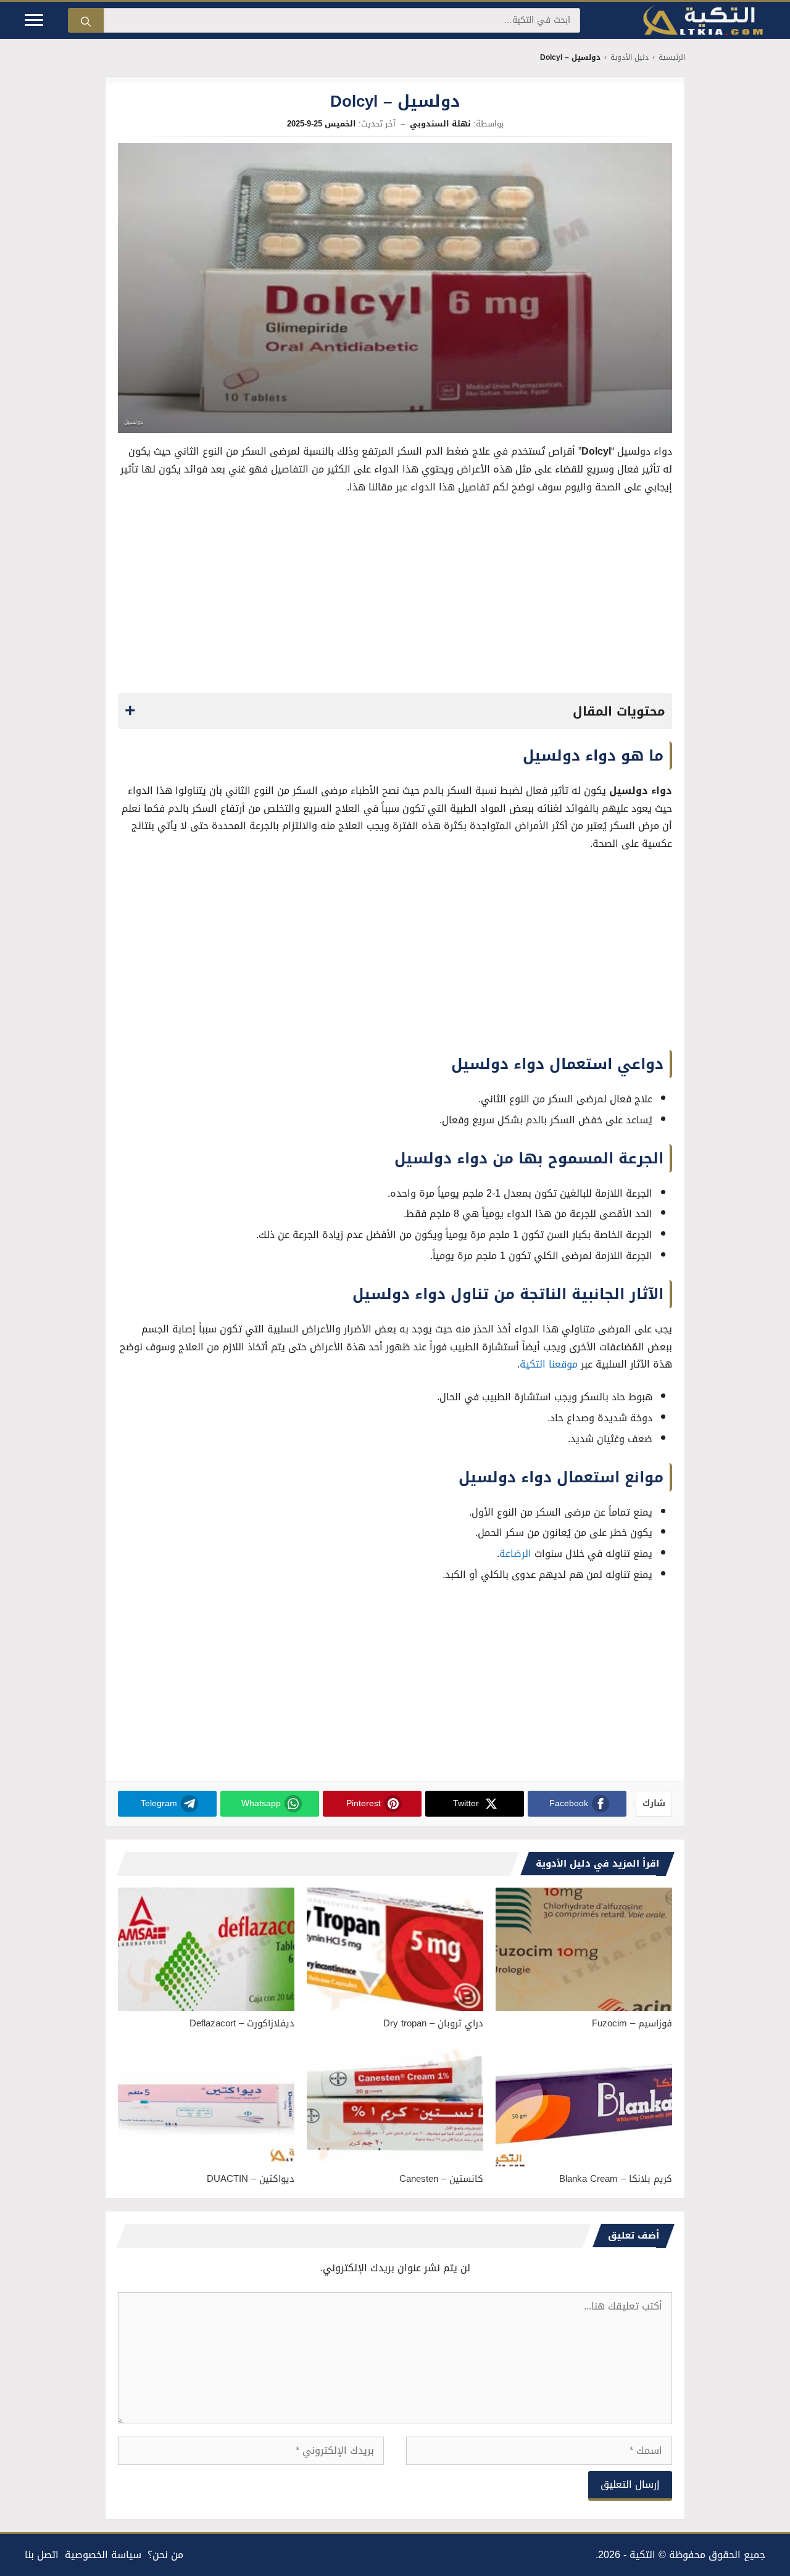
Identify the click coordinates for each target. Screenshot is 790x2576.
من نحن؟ (165, 2555)
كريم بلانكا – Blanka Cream (616, 2179)
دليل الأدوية (630, 58)
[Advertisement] (395, 598)
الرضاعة (515, 1554)
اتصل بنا (42, 2555)
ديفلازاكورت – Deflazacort (242, 2023)
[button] (395, 711)
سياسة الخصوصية (103, 2555)
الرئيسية (672, 58)
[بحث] (86, 20)
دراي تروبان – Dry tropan (433, 2023)
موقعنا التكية (549, 1364)
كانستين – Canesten (441, 2179)
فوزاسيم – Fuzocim (632, 2023)
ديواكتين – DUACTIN (251, 2179)
